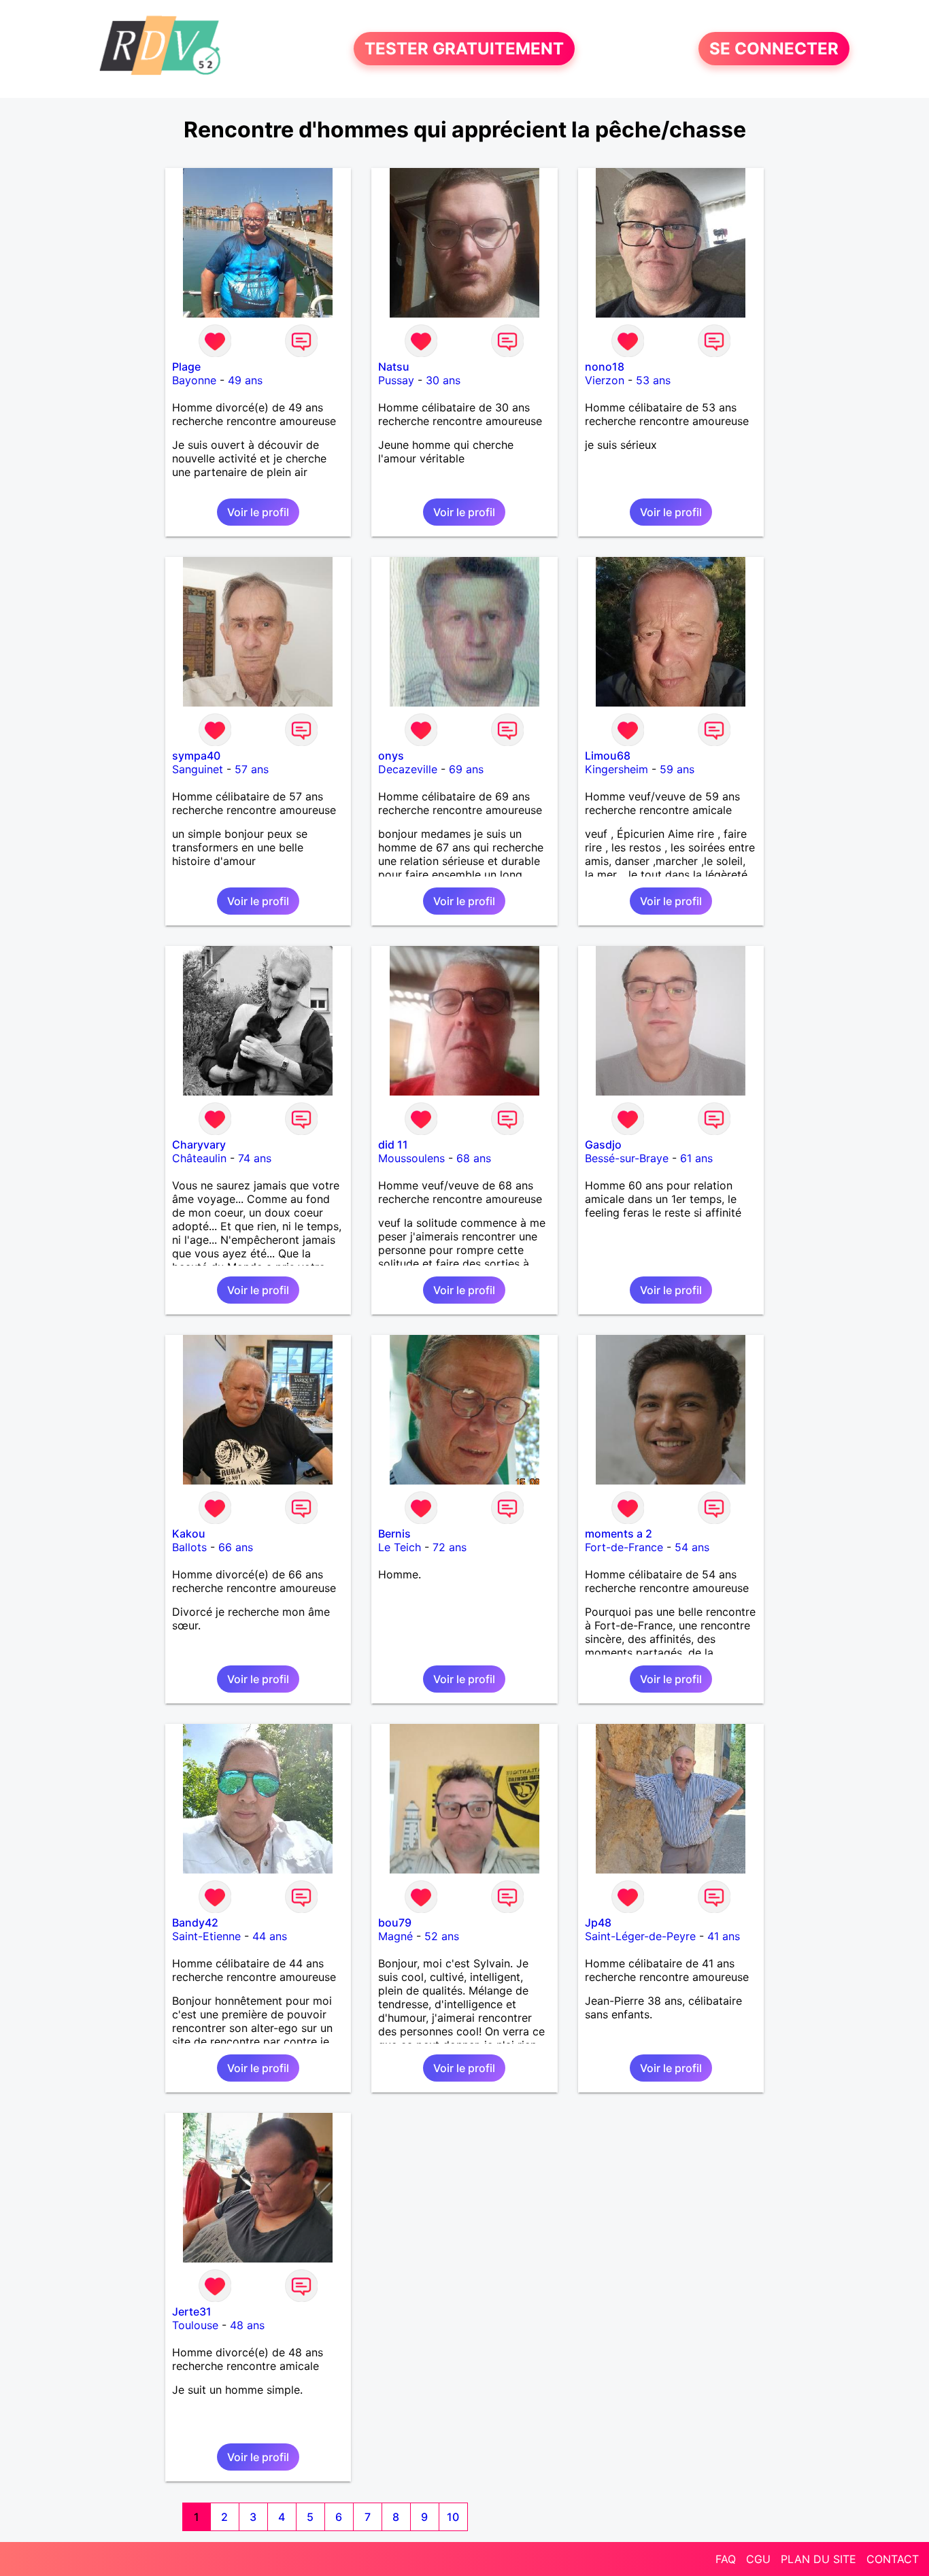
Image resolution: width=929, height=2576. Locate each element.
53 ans (653, 380)
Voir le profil (258, 512)
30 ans (443, 380)
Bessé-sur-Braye (627, 1158)
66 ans (236, 1547)
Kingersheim (616, 769)
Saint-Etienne (206, 1936)
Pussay (396, 380)
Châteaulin (199, 1158)
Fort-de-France (624, 1547)
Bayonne (194, 380)
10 (453, 2517)
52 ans (442, 1936)
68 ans (474, 1158)
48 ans (247, 2325)
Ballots (189, 1547)
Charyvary (199, 1145)
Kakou (189, 1533)
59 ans (677, 769)
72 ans (450, 1547)
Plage (186, 367)
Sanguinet (198, 769)
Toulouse (195, 2325)
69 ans (466, 769)
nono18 (605, 367)
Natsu (394, 367)
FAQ (726, 2559)
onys (391, 756)
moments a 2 (619, 1533)
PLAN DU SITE (818, 2559)
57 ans (252, 769)
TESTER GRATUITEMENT (464, 49)
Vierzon (605, 380)
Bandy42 (195, 1922)
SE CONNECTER (774, 49)
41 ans (724, 1936)
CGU (758, 2559)
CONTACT (893, 2559)
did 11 (393, 1145)
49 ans (245, 380)
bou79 (395, 1922)
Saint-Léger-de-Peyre (640, 1936)
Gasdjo (603, 1145)
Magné (395, 1936)
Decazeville (408, 769)
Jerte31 (192, 2311)
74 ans (255, 1158)
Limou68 (608, 756)
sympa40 (196, 756)
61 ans (696, 1158)
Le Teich (400, 1547)
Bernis (394, 1533)
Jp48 (598, 1922)
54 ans (692, 1547)
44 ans (270, 1936)
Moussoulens (411, 1158)
